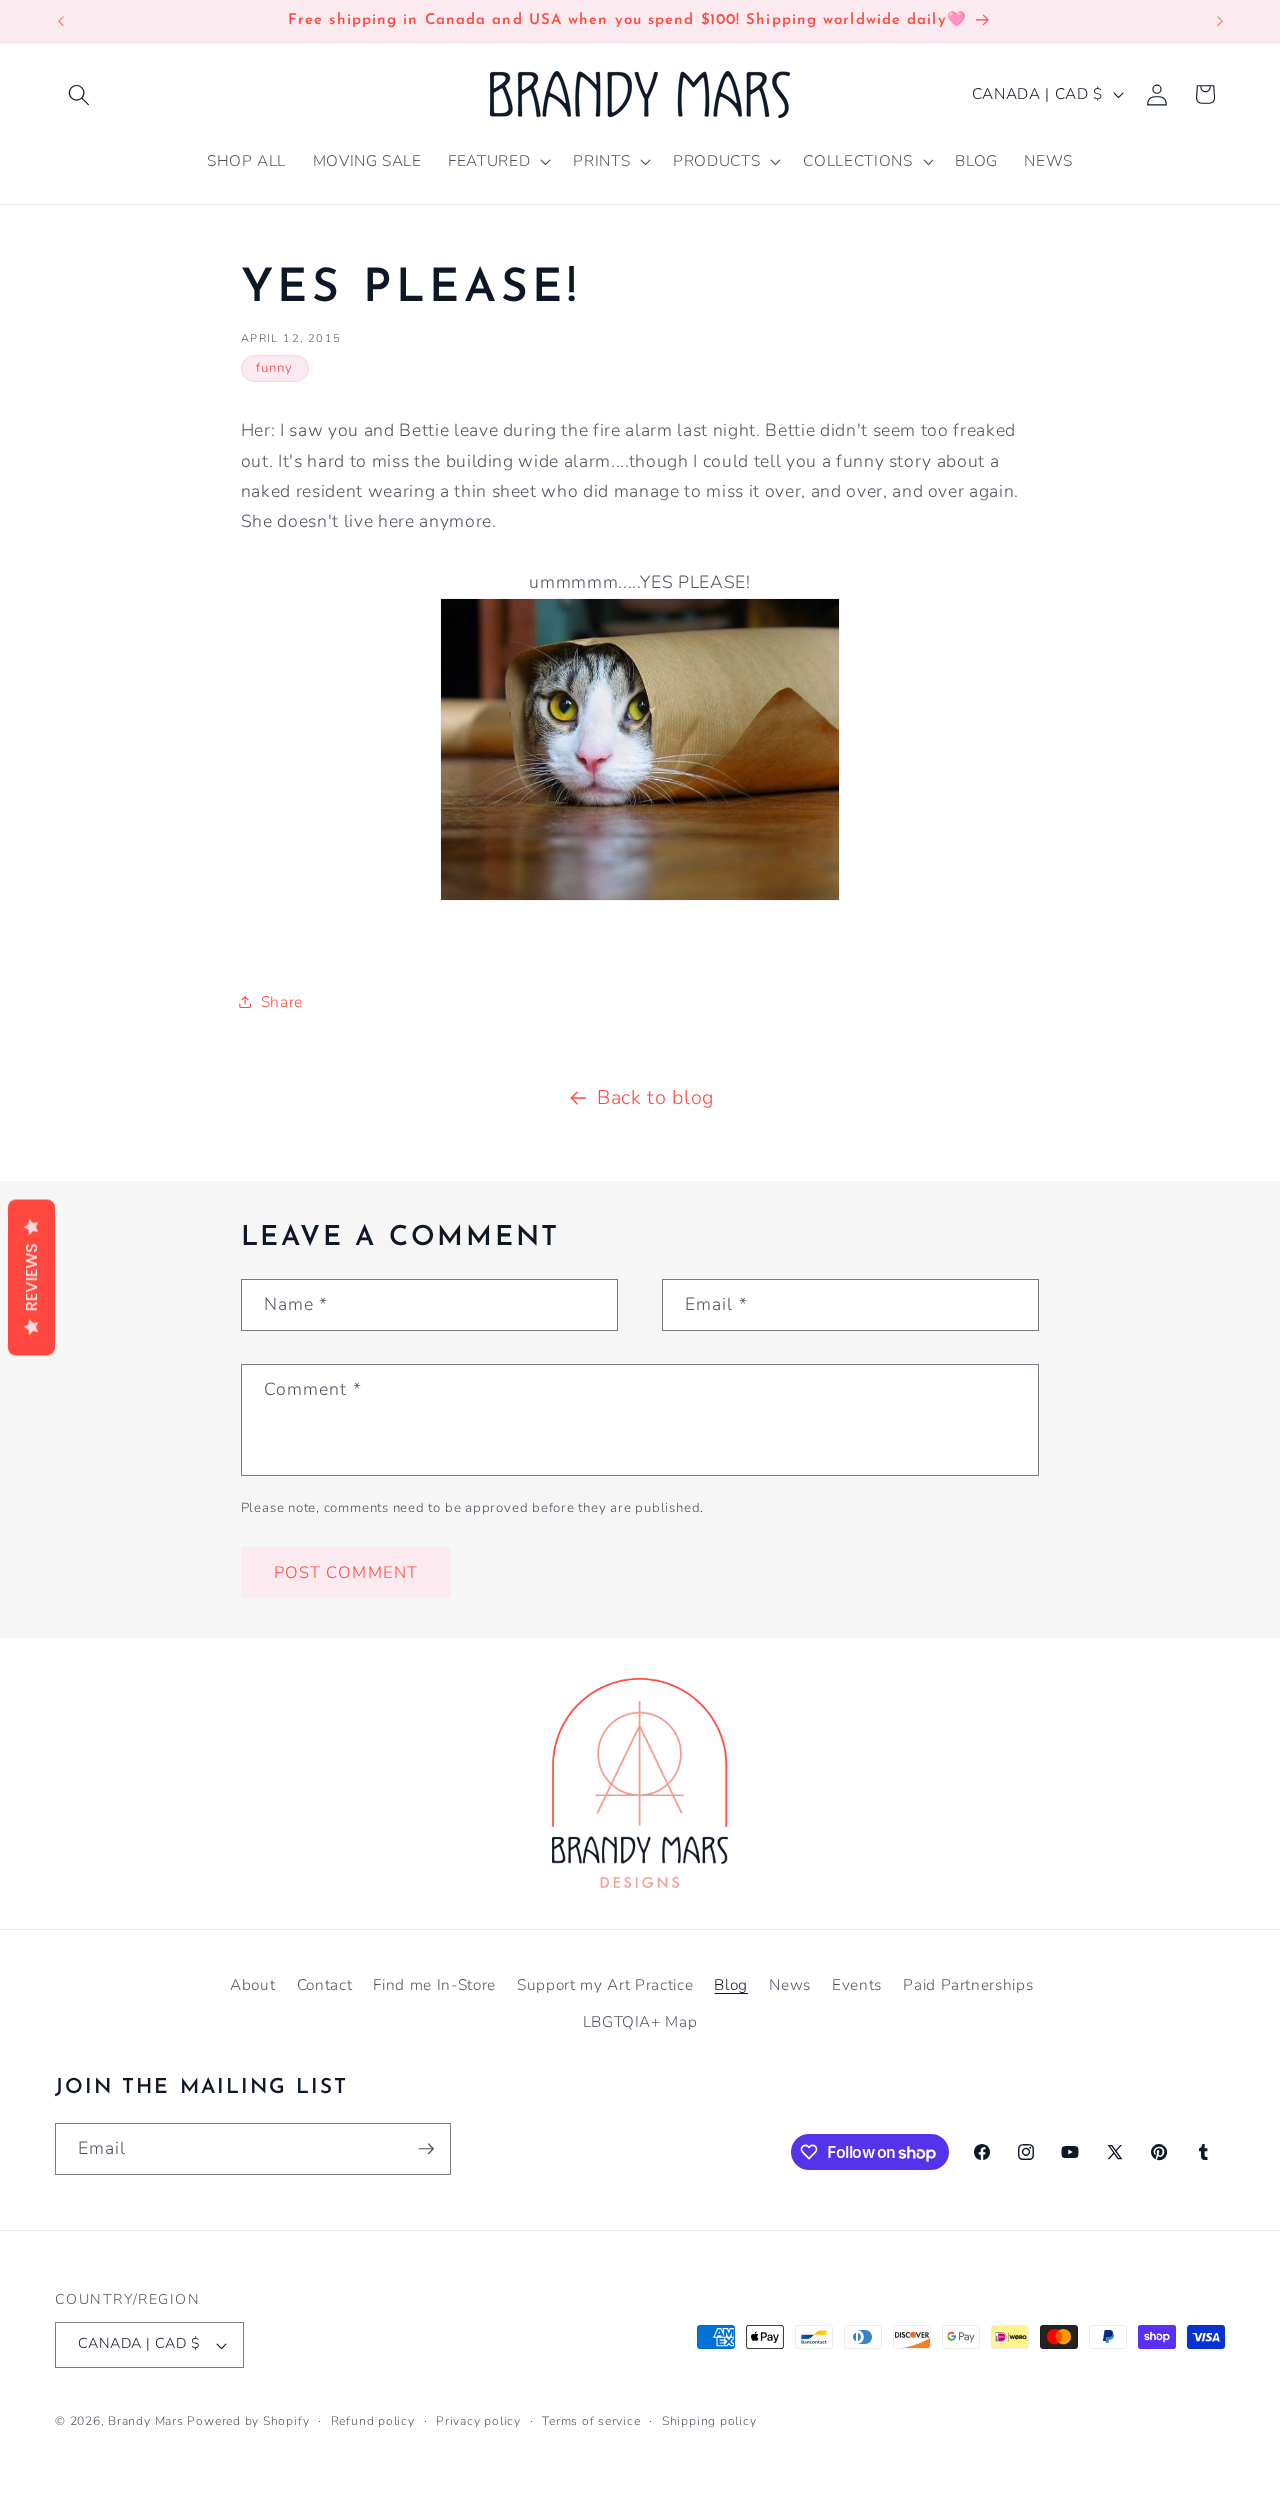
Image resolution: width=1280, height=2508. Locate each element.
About (252, 1984)
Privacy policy (478, 2421)
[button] (79, 94)
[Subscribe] (426, 2149)
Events (857, 1984)
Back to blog (655, 1097)
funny (275, 368)
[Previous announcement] (61, 21)
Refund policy (373, 2421)
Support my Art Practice (605, 1984)
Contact (325, 1984)
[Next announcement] (1220, 21)
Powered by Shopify (248, 2421)
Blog (731, 1984)
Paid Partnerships (968, 1984)
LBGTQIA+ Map (640, 2021)
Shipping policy (709, 2421)
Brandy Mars (145, 2421)
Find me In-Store (434, 1984)
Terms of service (591, 2421)
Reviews (31, 1278)
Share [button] (282, 1001)
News (790, 1984)
